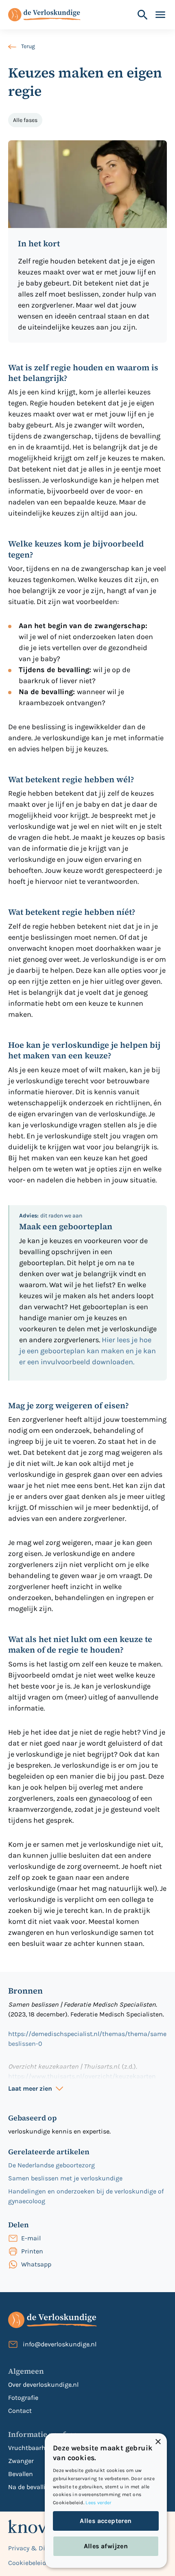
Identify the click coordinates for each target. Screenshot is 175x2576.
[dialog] (106, 2501)
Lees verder (98, 2503)
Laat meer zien (30, 2088)
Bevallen (21, 2474)
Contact (20, 2411)
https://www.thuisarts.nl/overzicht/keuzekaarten (82, 2076)
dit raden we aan (51, 1216)
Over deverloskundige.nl (43, 2385)
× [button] (158, 2442)
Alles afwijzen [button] (106, 2546)
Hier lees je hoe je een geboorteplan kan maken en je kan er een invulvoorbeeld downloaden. (87, 1351)
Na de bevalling (31, 2487)
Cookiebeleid (27, 2563)
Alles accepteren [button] (106, 2521)
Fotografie (23, 2398)
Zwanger (21, 2461)
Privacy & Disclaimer (39, 2548)
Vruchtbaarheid (31, 2448)
